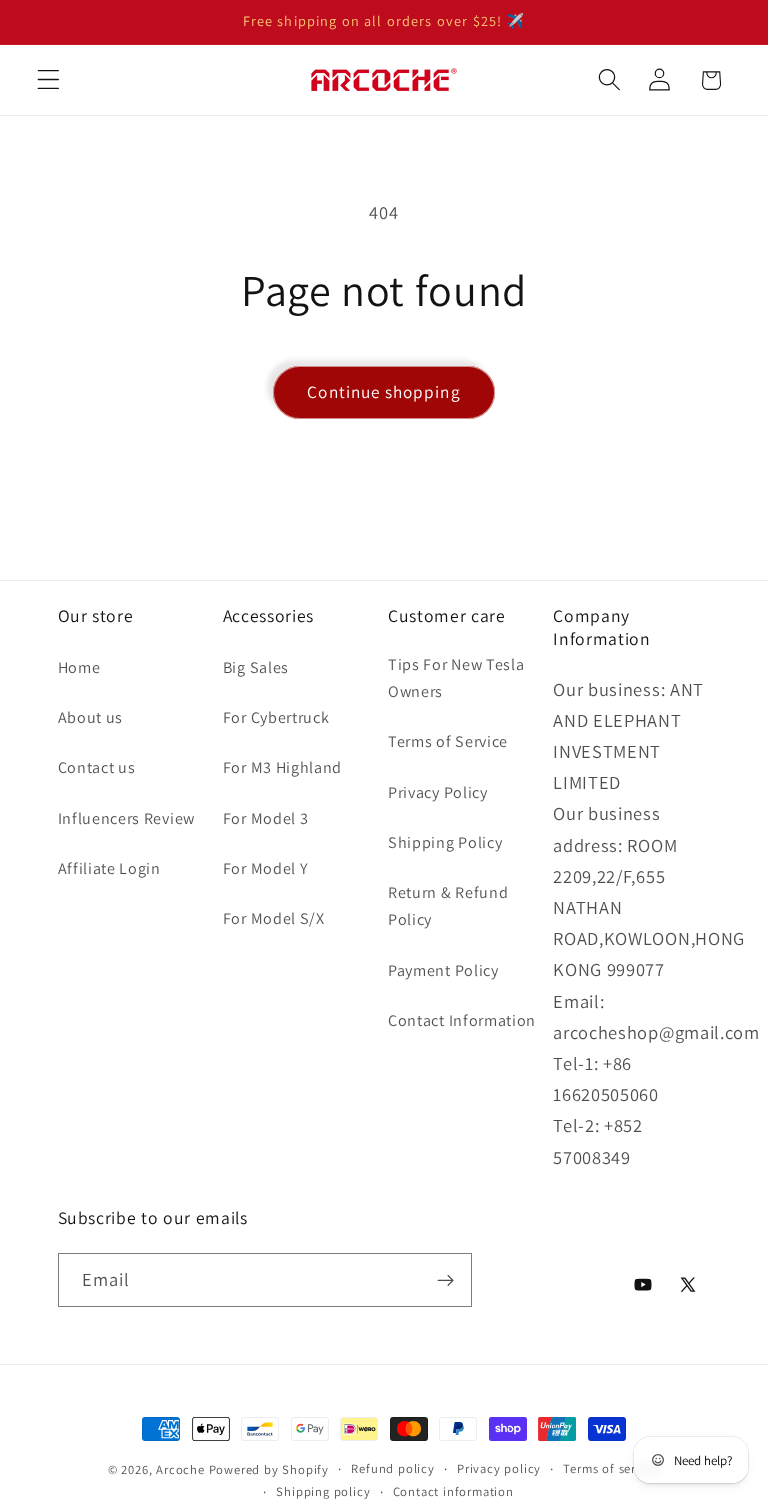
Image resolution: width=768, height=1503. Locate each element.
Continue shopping (384, 391)
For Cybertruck (276, 717)
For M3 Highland (282, 767)
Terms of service (611, 1468)
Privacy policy (499, 1468)
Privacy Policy (438, 792)
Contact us (97, 767)
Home (79, 667)
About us (91, 717)
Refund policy (392, 1468)
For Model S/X (274, 918)
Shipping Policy (445, 842)
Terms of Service (448, 741)
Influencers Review (126, 818)
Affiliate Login (109, 868)
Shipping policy (323, 1491)
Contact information (453, 1491)
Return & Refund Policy (448, 906)
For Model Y (266, 868)
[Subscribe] (445, 1280)
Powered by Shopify (269, 1469)
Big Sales (256, 667)
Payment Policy (443, 970)
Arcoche (180, 1469)
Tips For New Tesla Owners (456, 678)
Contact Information (462, 1020)
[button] (48, 80)
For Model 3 (266, 818)
